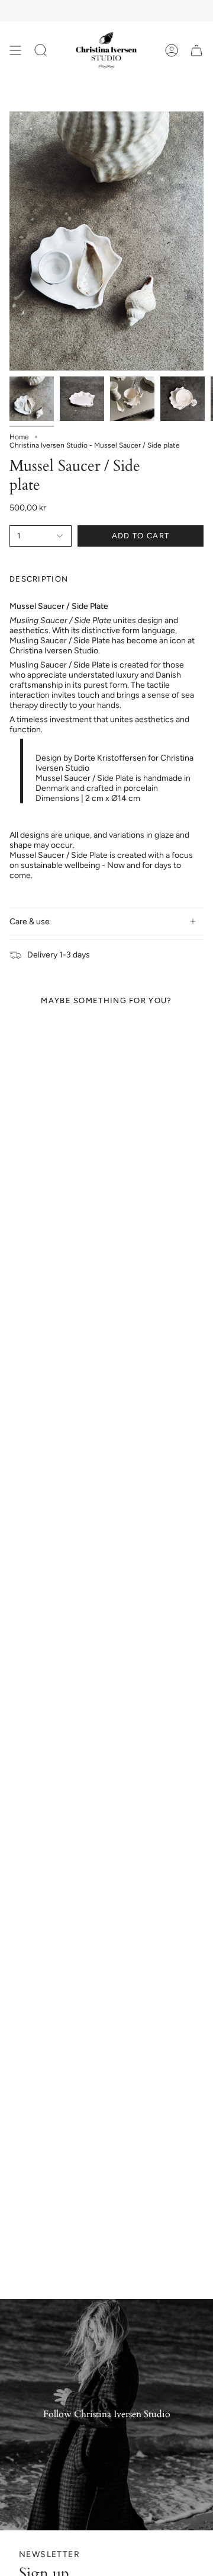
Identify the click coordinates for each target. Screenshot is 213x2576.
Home (19, 437)
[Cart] (196, 50)
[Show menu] (15, 50)
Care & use (30, 922)
